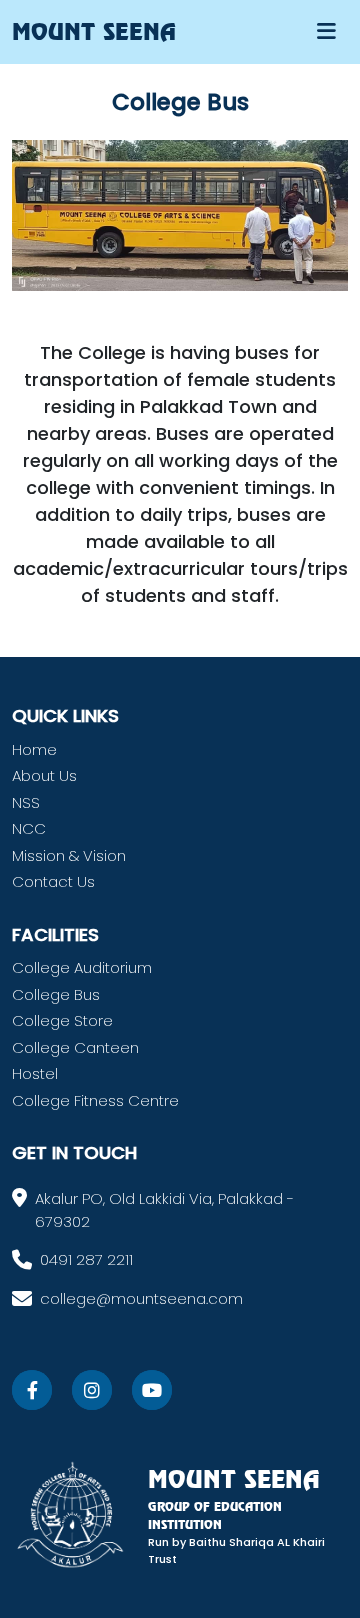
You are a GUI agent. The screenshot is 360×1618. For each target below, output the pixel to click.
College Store (62, 1020)
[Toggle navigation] (326, 31)
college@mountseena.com (141, 1298)
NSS (26, 802)
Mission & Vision (69, 855)
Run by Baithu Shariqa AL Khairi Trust (236, 1550)
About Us (44, 775)
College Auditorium (82, 967)
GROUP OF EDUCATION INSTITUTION (215, 1515)
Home (34, 749)
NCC (29, 828)
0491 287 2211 (86, 1259)
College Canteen (75, 1047)
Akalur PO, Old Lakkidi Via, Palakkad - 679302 (164, 1210)
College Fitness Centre (95, 1100)
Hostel (35, 1073)
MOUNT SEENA (234, 1479)
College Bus (56, 994)
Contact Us (53, 881)
